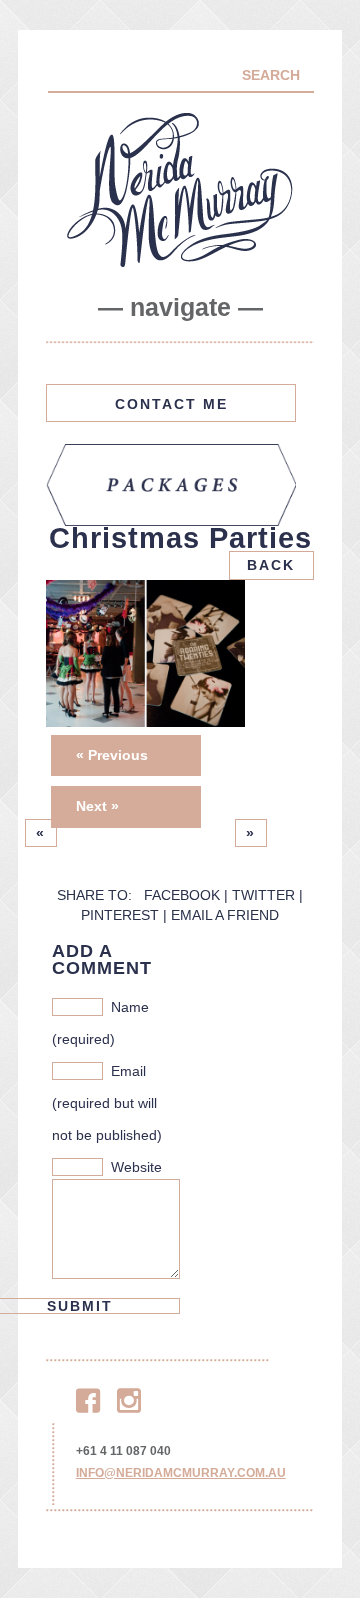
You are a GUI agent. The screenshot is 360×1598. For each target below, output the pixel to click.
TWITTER (263, 895)
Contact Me (171, 404)
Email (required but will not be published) (107, 1103)
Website (136, 1167)
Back (271, 565)
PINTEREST (120, 915)
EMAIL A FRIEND (225, 915)
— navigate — (180, 307)
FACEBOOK (182, 895)
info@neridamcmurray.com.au (181, 1473)
